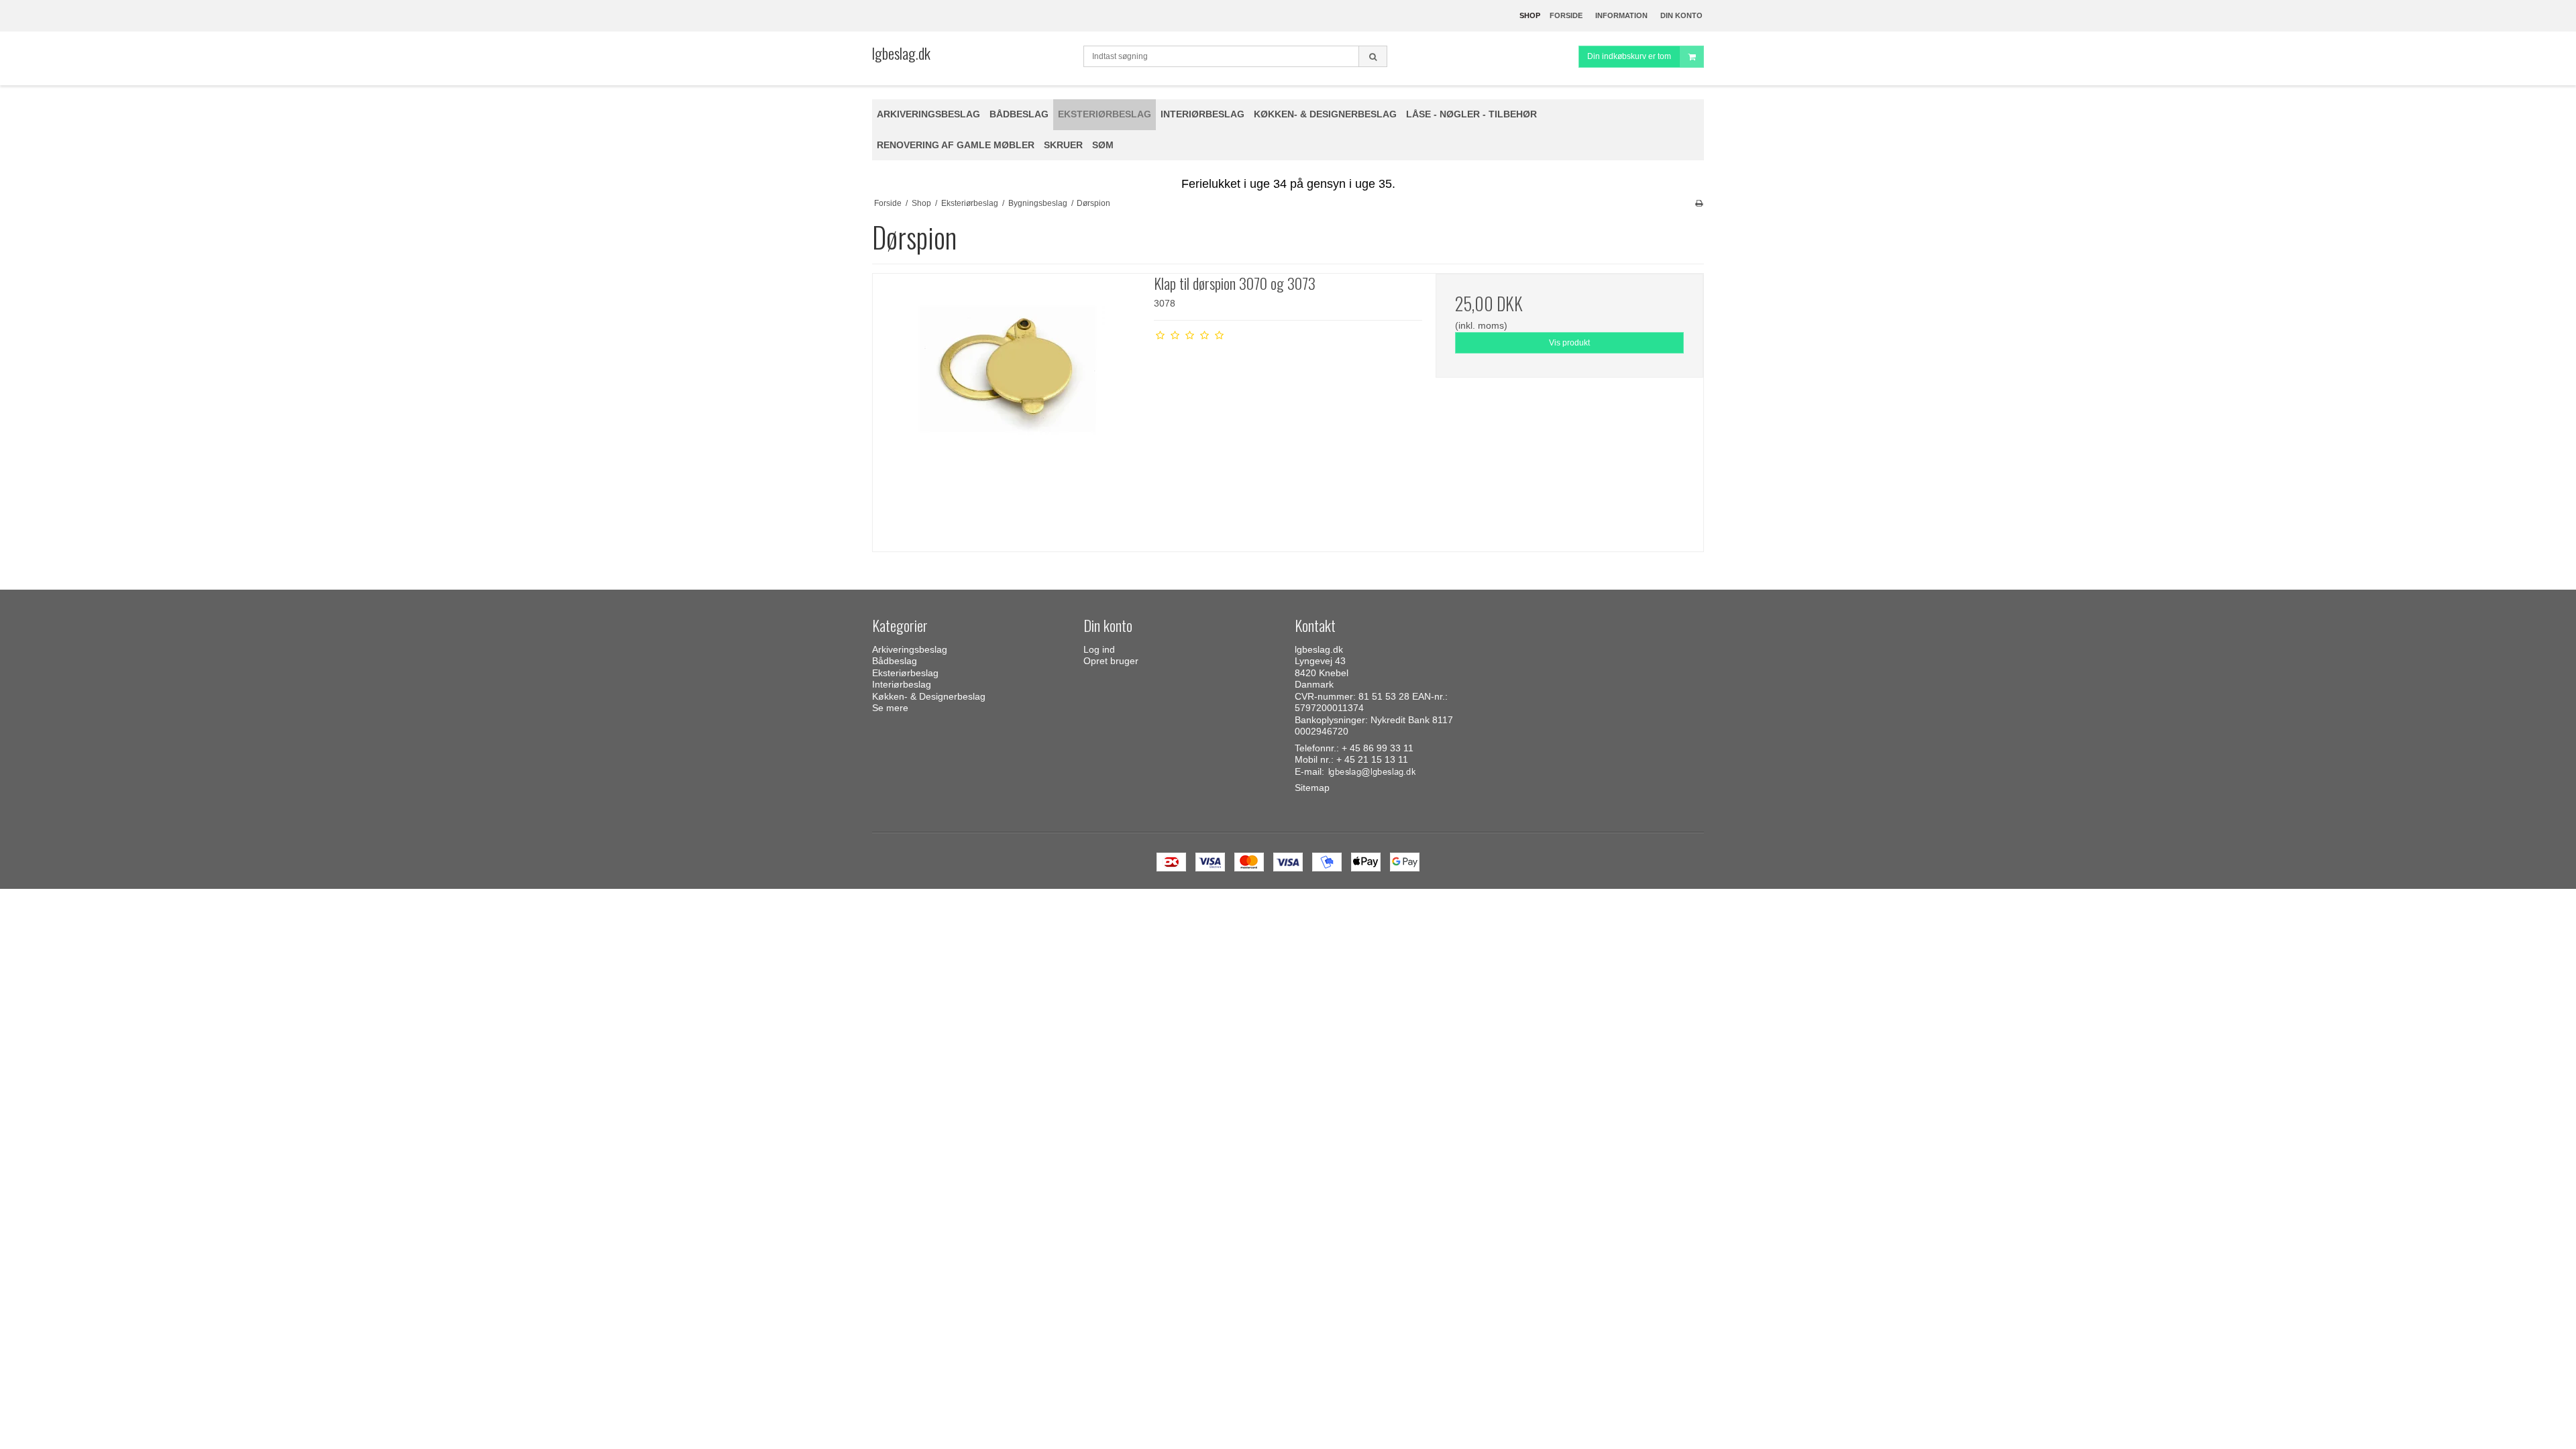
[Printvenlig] (1699, 203)
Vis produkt (1569, 343)
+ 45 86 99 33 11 (1378, 748)
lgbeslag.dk (901, 53)
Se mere (890, 708)
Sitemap (1312, 788)
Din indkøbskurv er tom (1629, 56)
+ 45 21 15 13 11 (1372, 759)
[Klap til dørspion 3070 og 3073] (1007, 408)
